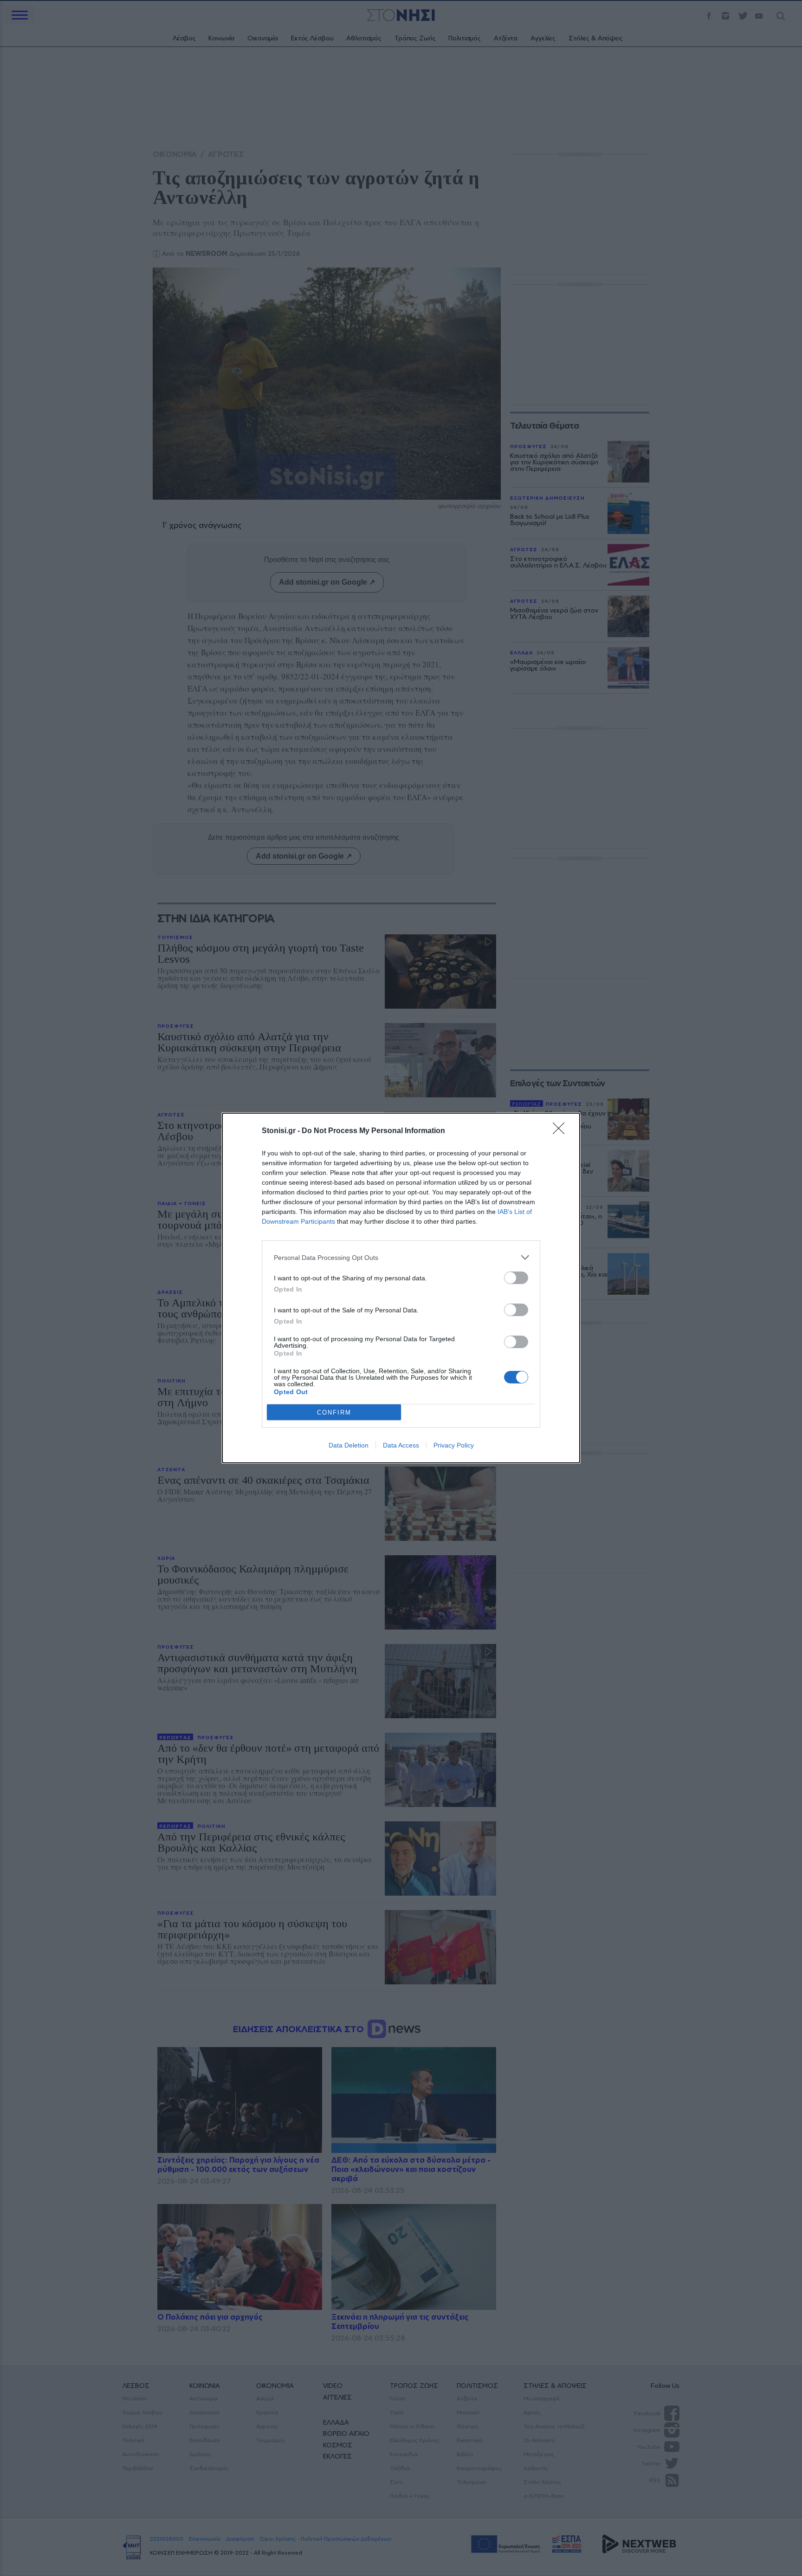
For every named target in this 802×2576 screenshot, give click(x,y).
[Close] (562, 1131)
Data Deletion (349, 1445)
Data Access (401, 1445)
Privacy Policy (454, 1445)
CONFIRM (334, 1412)
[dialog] (401, 1288)
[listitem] (401, 1257)
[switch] (516, 1278)
